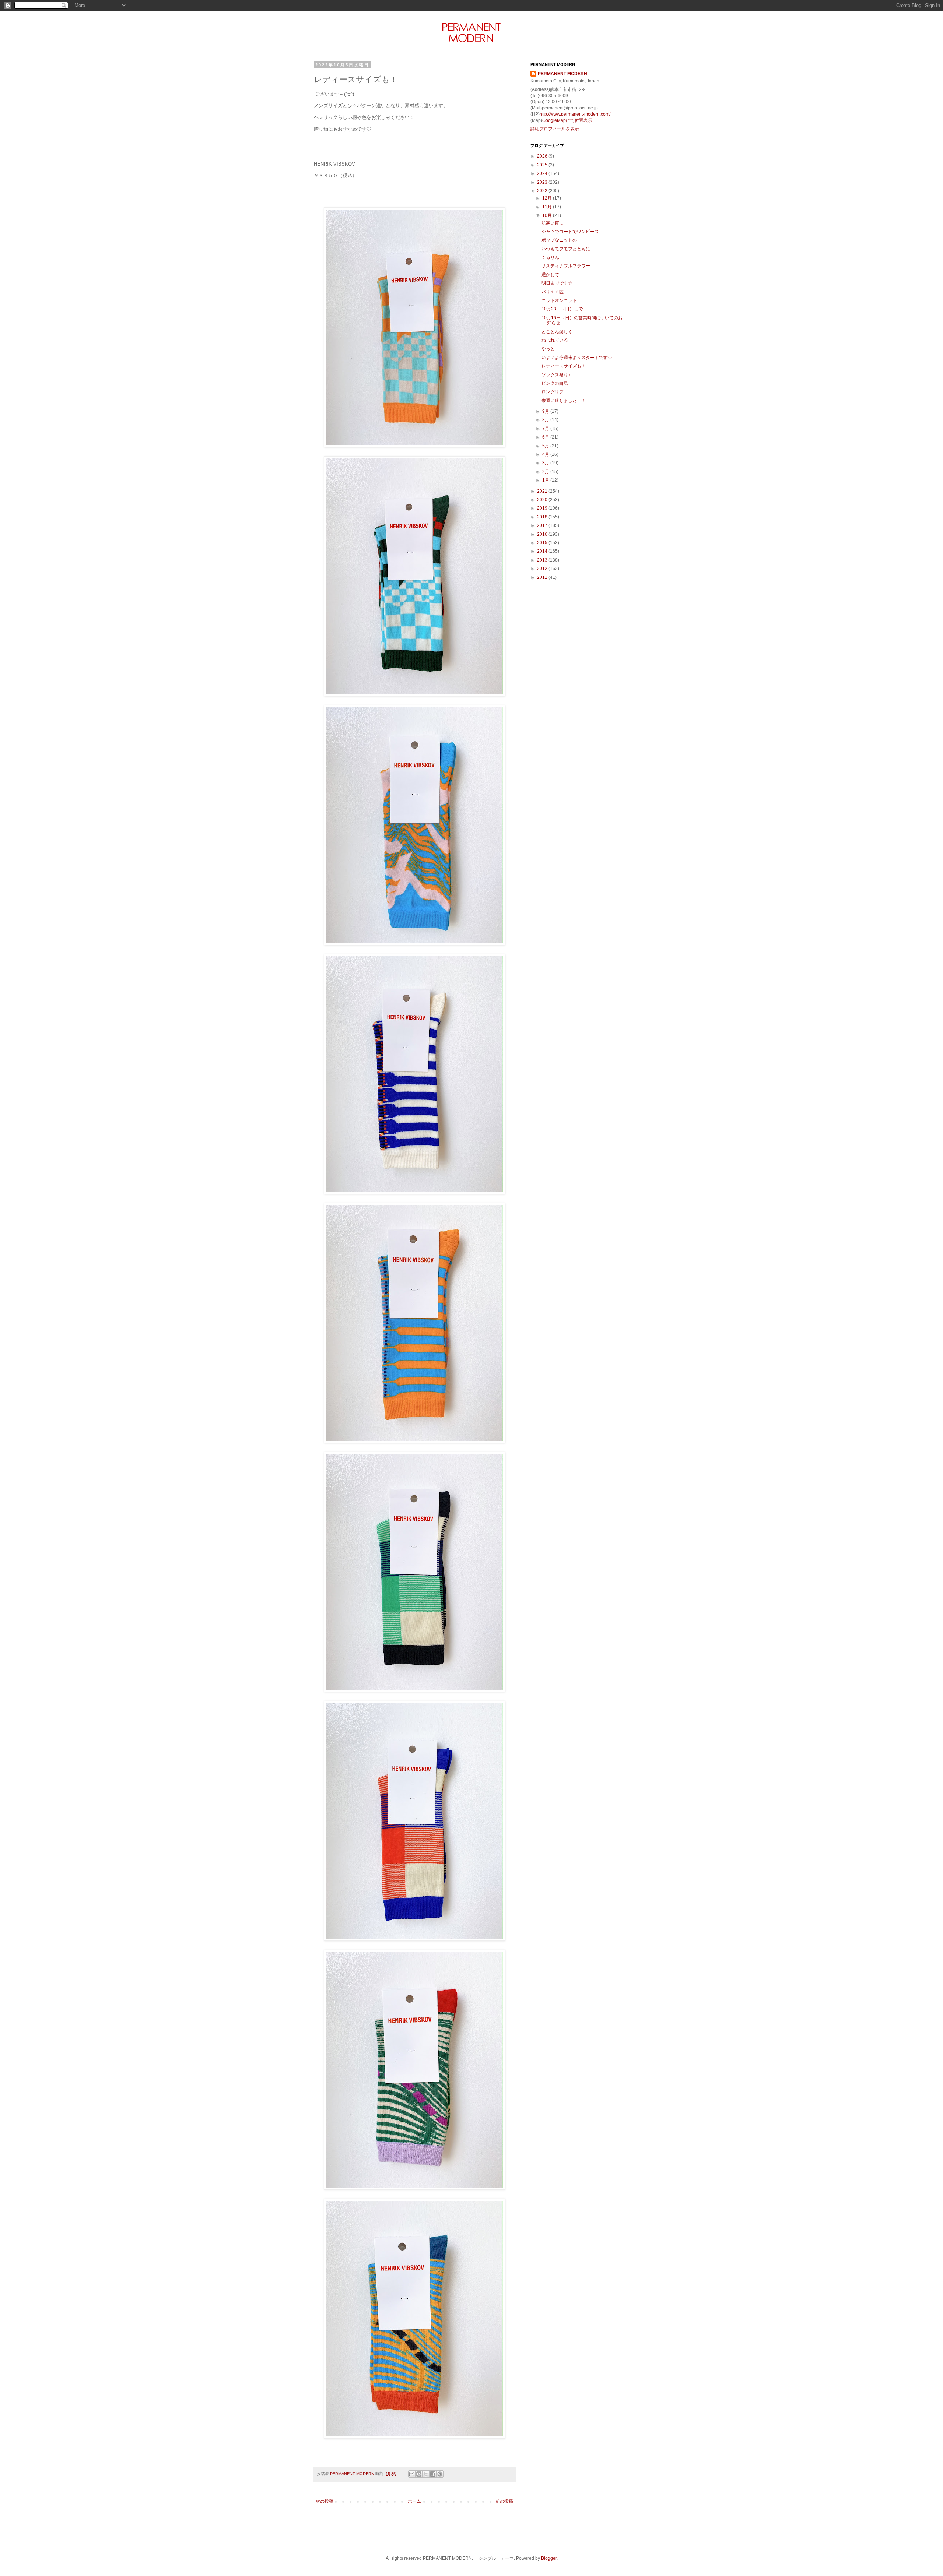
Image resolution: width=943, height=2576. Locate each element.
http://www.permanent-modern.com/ (575, 114)
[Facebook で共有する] (433, 2474)
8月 (546, 420)
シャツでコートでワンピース (570, 232)
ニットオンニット (559, 300)
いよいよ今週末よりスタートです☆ (577, 358)
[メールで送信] (412, 2474)
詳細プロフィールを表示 (555, 129)
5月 (546, 446)
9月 (546, 411)
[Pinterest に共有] (440, 2474)
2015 (543, 543)
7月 (546, 429)
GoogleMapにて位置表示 (567, 120)
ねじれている (555, 340)
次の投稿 (325, 2501)
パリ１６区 (553, 292)
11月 (548, 207)
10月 (548, 215)
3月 (546, 463)
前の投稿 (504, 2501)
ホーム (414, 2501)
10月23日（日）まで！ (564, 309)
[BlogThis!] (419, 2474)
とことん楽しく (557, 332)
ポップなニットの (559, 240)
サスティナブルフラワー (566, 266)
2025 (543, 165)
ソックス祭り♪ (556, 375)
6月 (546, 437)
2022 (543, 191)
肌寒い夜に (553, 223)
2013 (543, 560)
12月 (548, 198)
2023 (543, 182)
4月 (546, 454)
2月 (546, 472)
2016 (543, 534)
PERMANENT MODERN (562, 74)
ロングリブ (553, 392)
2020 (543, 500)
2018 (543, 517)
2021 (543, 491)
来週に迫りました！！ (564, 401)
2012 (543, 569)
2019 (543, 508)
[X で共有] (426, 2474)
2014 (543, 551)
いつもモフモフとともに (566, 249)
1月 (546, 480)
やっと (548, 349)
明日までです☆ (557, 283)
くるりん (550, 257)
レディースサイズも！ (564, 366)
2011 (543, 577)
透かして (550, 275)
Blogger (549, 2558)
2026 (543, 156)
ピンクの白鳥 (555, 383)
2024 (543, 173)
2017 (543, 525)
